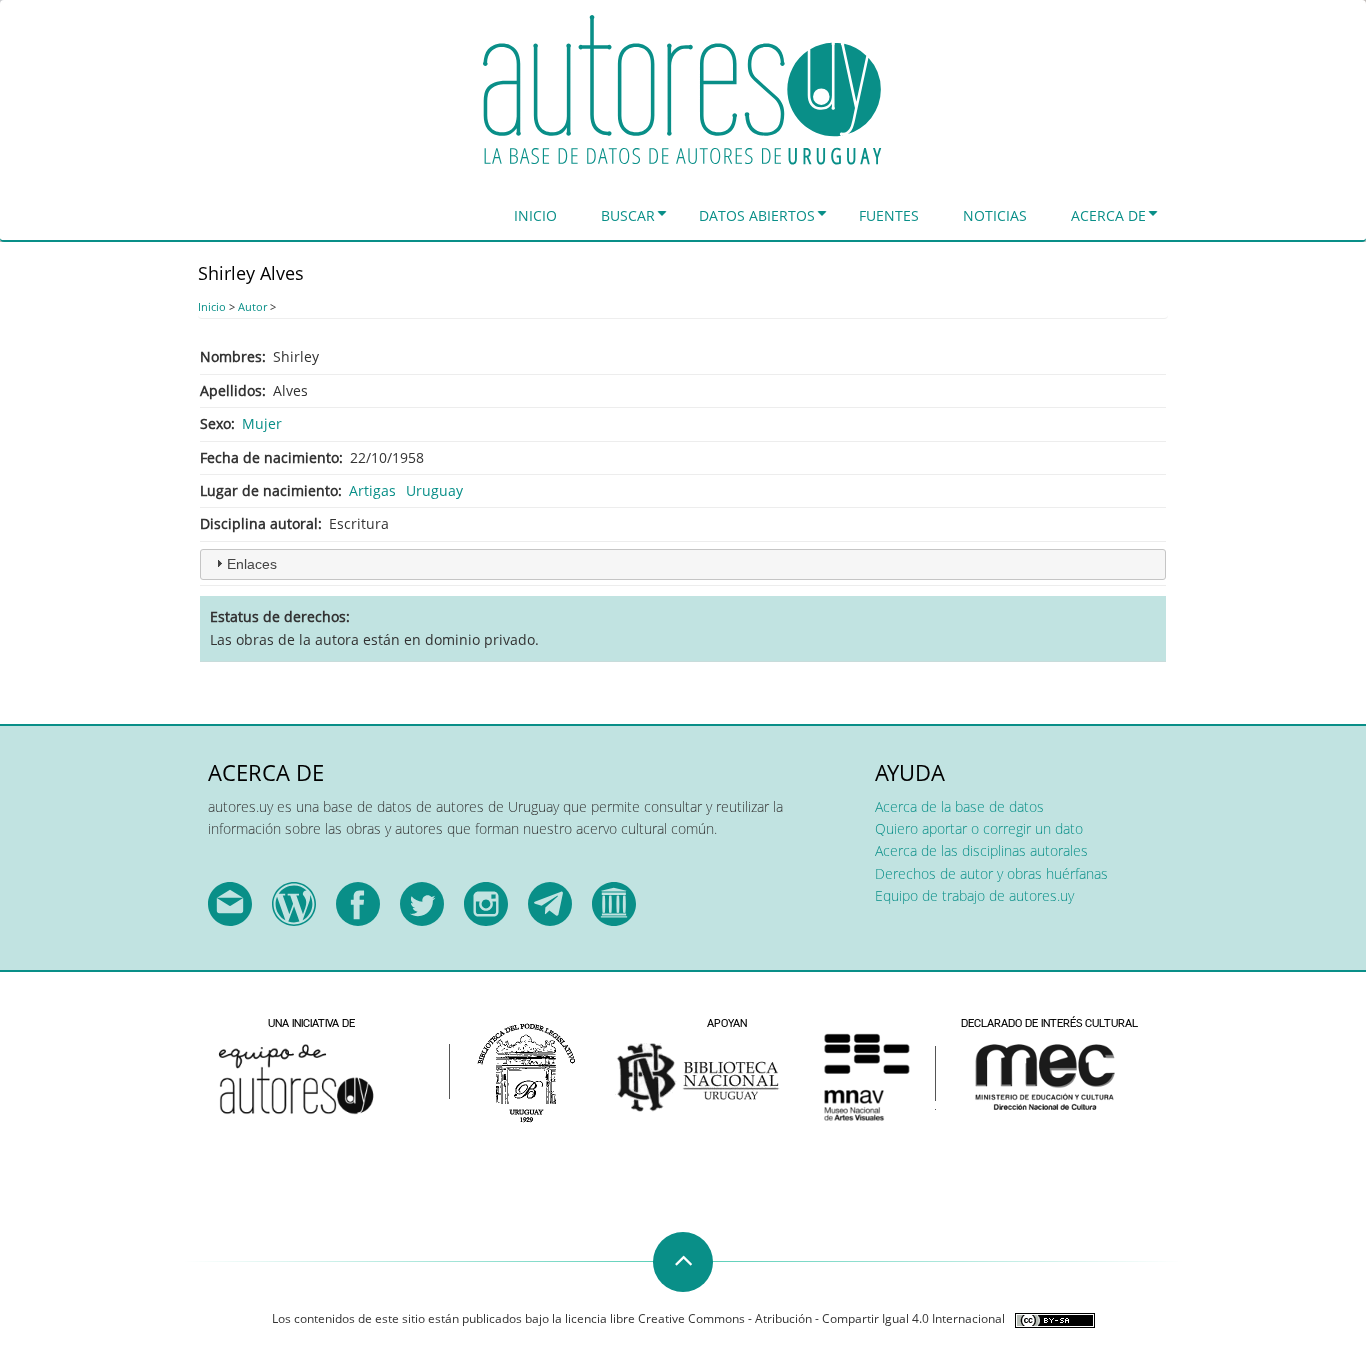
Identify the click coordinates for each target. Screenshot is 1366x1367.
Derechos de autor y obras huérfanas (991, 873)
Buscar (628, 215)
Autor (252, 306)
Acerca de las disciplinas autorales (981, 850)
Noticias (995, 215)
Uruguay (434, 490)
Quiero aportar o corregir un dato (979, 828)
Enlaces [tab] (252, 564)
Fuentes (889, 215)
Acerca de (1108, 215)
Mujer (262, 423)
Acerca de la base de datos (959, 806)
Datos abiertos (757, 215)
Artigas (372, 490)
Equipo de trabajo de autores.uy (974, 895)
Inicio (535, 215)
